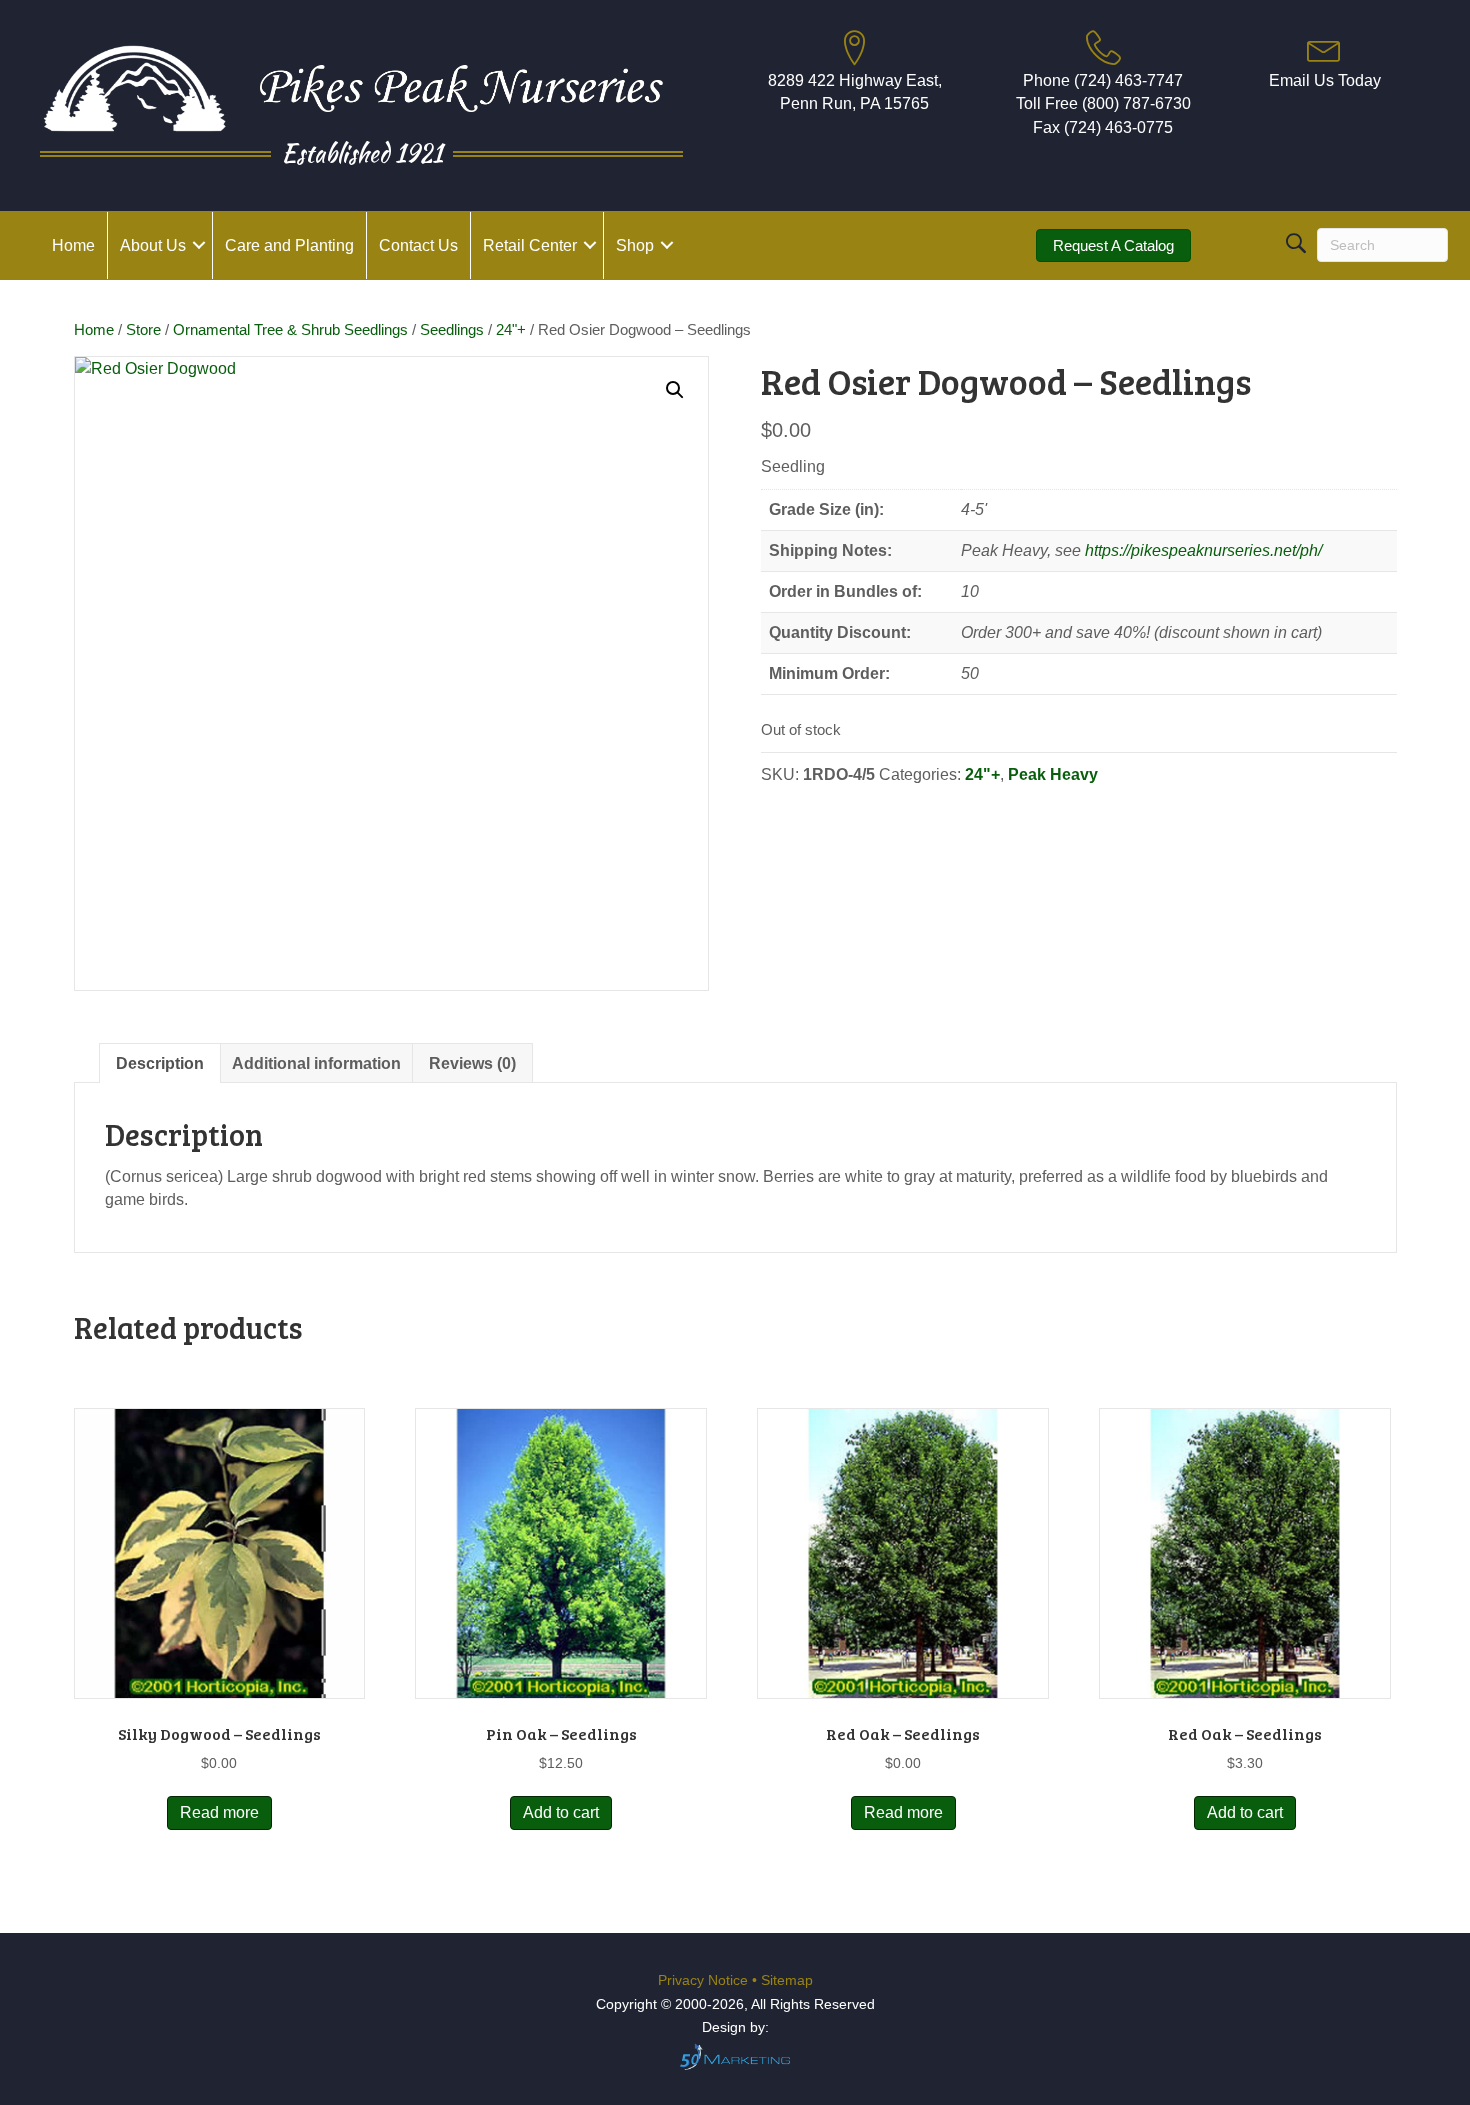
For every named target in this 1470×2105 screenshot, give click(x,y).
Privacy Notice (705, 1980)
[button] (199, 245)
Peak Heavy (1053, 774)
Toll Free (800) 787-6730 (1103, 103)
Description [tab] (160, 1063)
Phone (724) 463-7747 (1103, 80)
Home (73, 245)
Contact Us (418, 245)
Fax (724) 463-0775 (1103, 127)
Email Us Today (1325, 80)
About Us (153, 245)
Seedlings (452, 330)
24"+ (511, 330)
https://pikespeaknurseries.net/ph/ (1203, 550)
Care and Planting (289, 245)
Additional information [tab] (316, 1063)
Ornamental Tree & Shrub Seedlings (290, 330)
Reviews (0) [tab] (472, 1063)
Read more (219, 1812)
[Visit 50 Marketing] (735, 2056)
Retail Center (530, 245)
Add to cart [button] (561, 1812)
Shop (635, 245)
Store (143, 330)
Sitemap (787, 1980)
